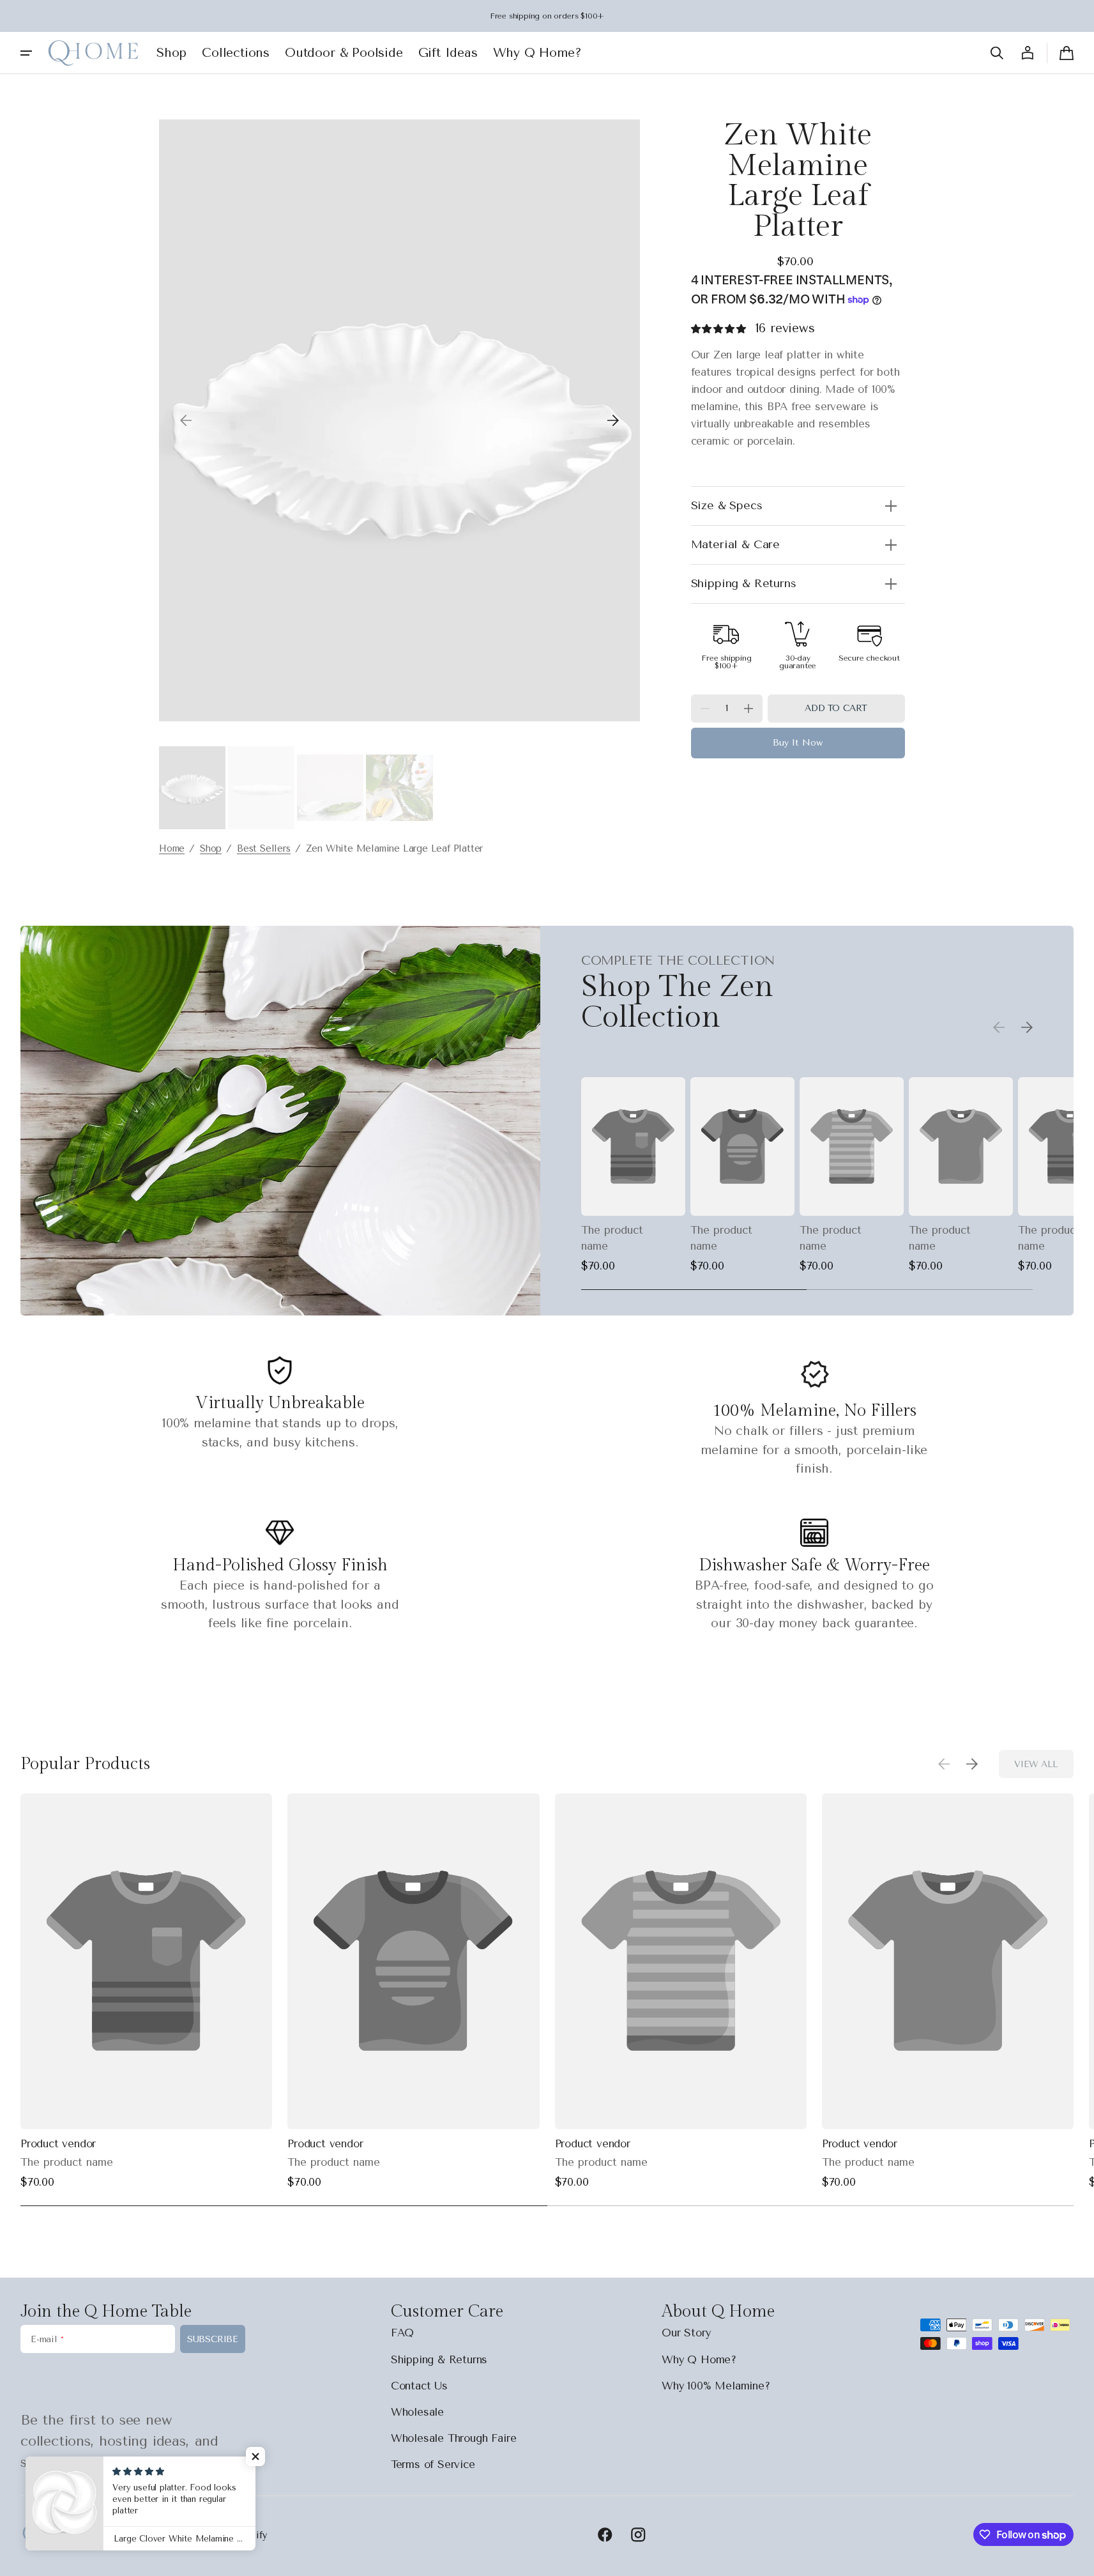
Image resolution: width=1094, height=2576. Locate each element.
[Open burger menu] (26, 53)
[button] (997, 53)
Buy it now (798, 743)
